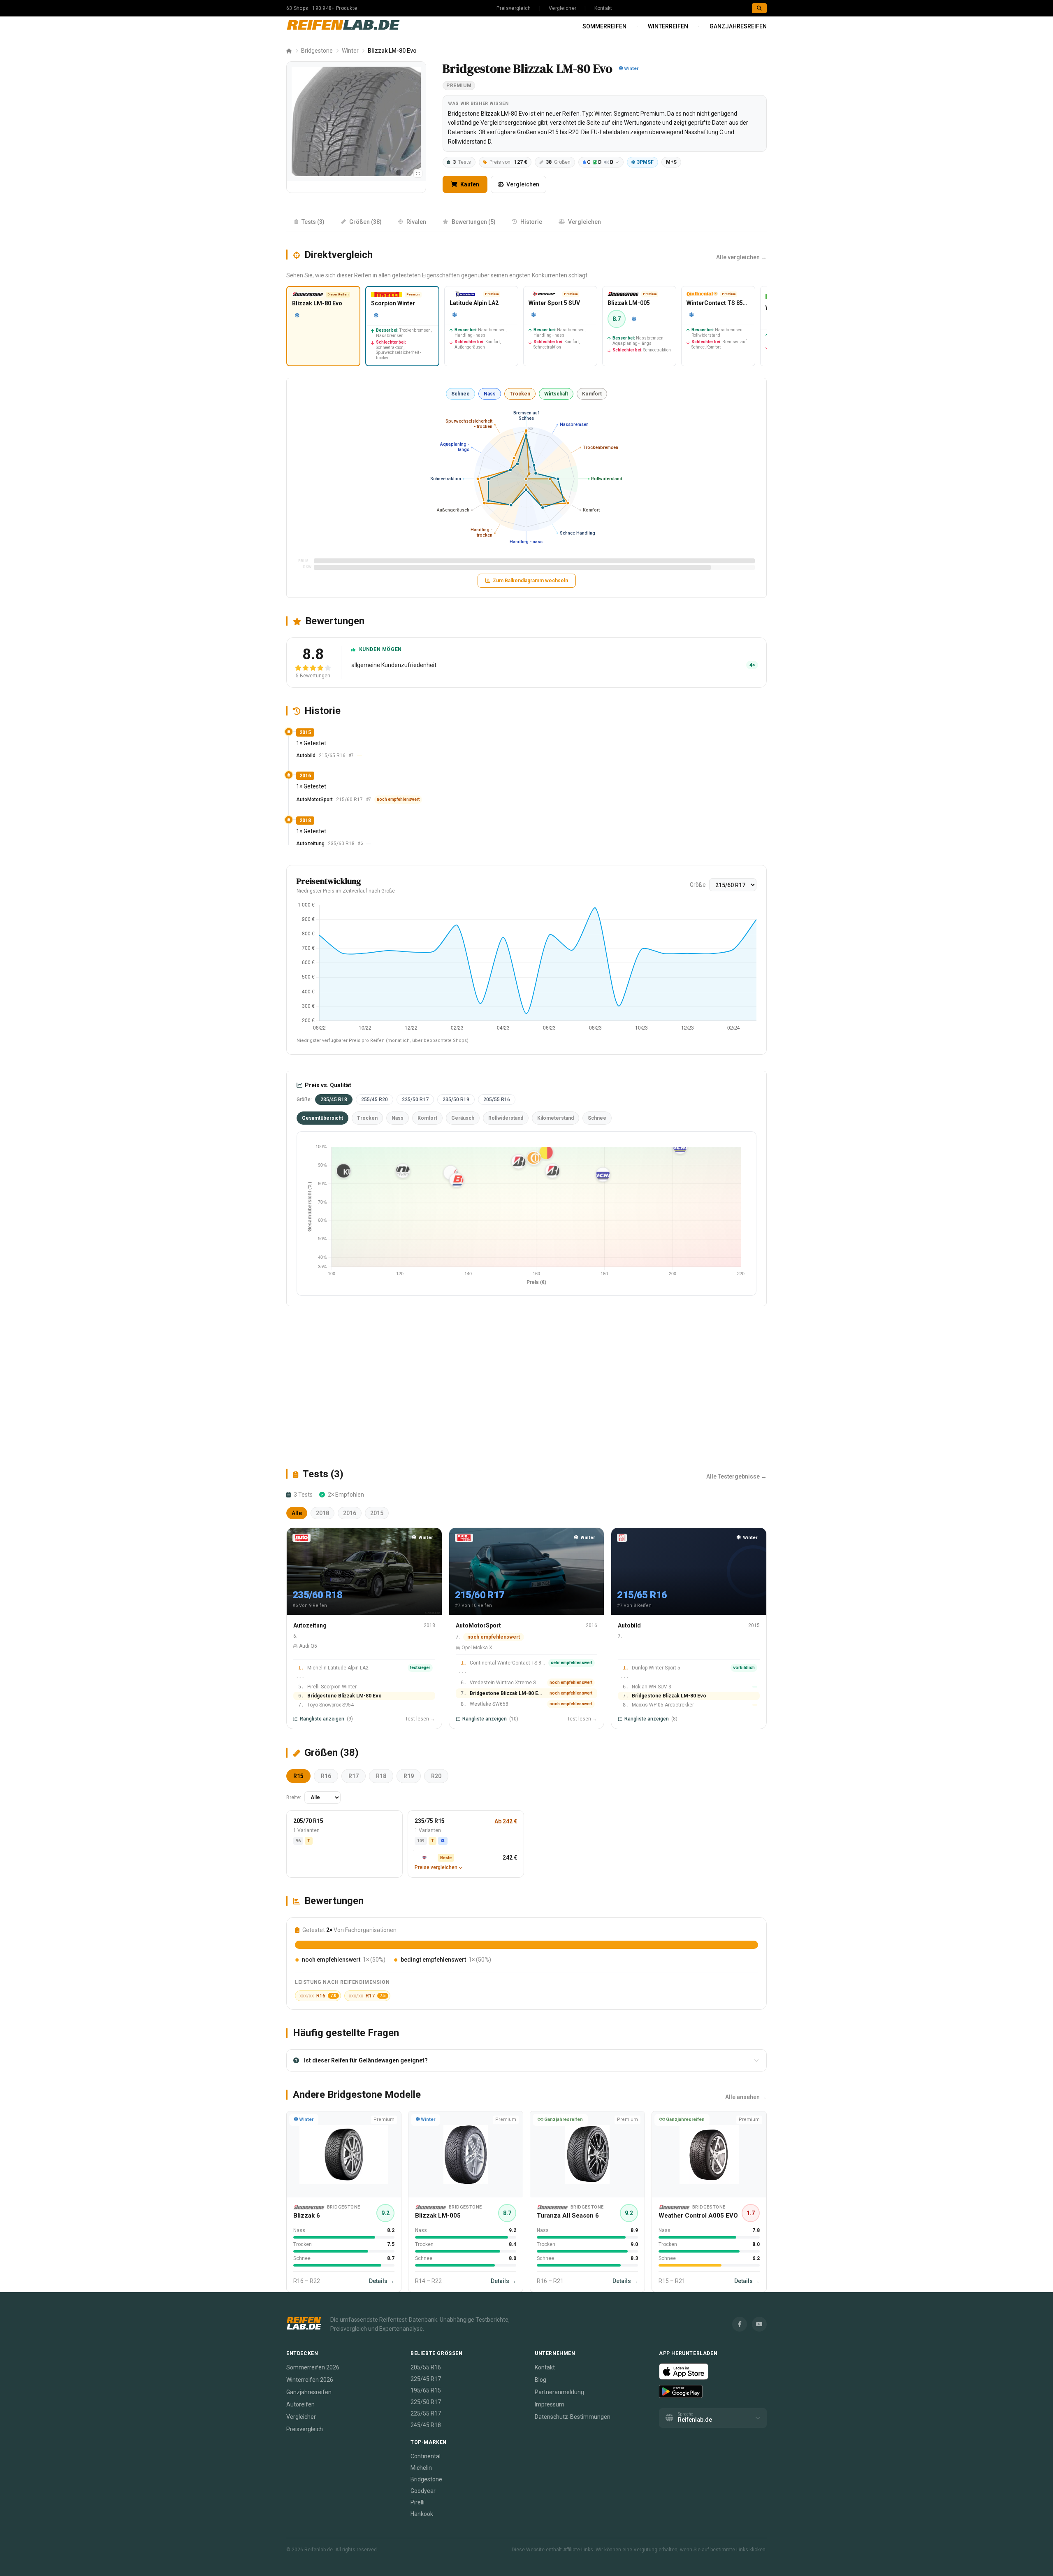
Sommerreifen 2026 (313, 2367)
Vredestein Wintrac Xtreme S (503, 1683)
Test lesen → (420, 1719)
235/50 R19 (456, 1100)
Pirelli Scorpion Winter (332, 1687)
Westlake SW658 (489, 1704)
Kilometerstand (555, 1118)
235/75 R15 (430, 1821)
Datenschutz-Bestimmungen (573, 2417)
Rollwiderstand (506, 1118)
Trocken (520, 394)
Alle (297, 1513)
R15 (298, 1776)
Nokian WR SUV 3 (652, 1687)
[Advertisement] (526, 1387)
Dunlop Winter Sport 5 (656, 1668)
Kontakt (603, 8)
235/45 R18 (334, 1100)
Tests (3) (313, 222)
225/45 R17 (426, 2379)
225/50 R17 (415, 1100)
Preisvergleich (514, 8)
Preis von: (508, 162)
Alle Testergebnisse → (736, 1476)
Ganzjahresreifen (738, 26)
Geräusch (463, 1118)
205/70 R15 (308, 1821)
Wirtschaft (556, 394)
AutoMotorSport (314, 800)
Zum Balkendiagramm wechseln (530, 581)
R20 (436, 1776)
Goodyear (423, 2491)
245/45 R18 (426, 2425)
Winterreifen (668, 26)
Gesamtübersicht (322, 1118)
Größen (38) (365, 222)
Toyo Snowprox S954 (331, 1705)
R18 (381, 1776)
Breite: (294, 1797)
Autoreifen (300, 2404)
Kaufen (469, 184)
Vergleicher (562, 8)
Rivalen (416, 222)
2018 (322, 1513)
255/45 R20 (375, 1100)
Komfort (592, 394)
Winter (350, 51)
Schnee (460, 394)
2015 (377, 1513)
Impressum (550, 2404)
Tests (462, 162)
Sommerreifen (604, 26)
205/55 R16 (497, 1100)
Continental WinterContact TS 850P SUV (508, 1663)
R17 (354, 1776)
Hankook (422, 2514)
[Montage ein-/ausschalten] (418, 173)
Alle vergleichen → (741, 257)
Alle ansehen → (746, 2097)
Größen (558, 162)
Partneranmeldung (559, 2392)
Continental (426, 2456)
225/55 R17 (426, 2413)
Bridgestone (317, 51)
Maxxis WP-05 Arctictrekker (663, 1705)
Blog (540, 2380)
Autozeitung (310, 844)
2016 (350, 1513)
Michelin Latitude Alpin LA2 (338, 1668)
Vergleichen (523, 184)
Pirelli (417, 2502)
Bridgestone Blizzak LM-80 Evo (344, 1696)
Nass (490, 394)
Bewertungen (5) (474, 222)
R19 (409, 1776)
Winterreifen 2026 (310, 2380)
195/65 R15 (426, 2390)
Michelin (421, 2468)
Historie (531, 222)
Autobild (306, 756)
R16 (326, 1776)
